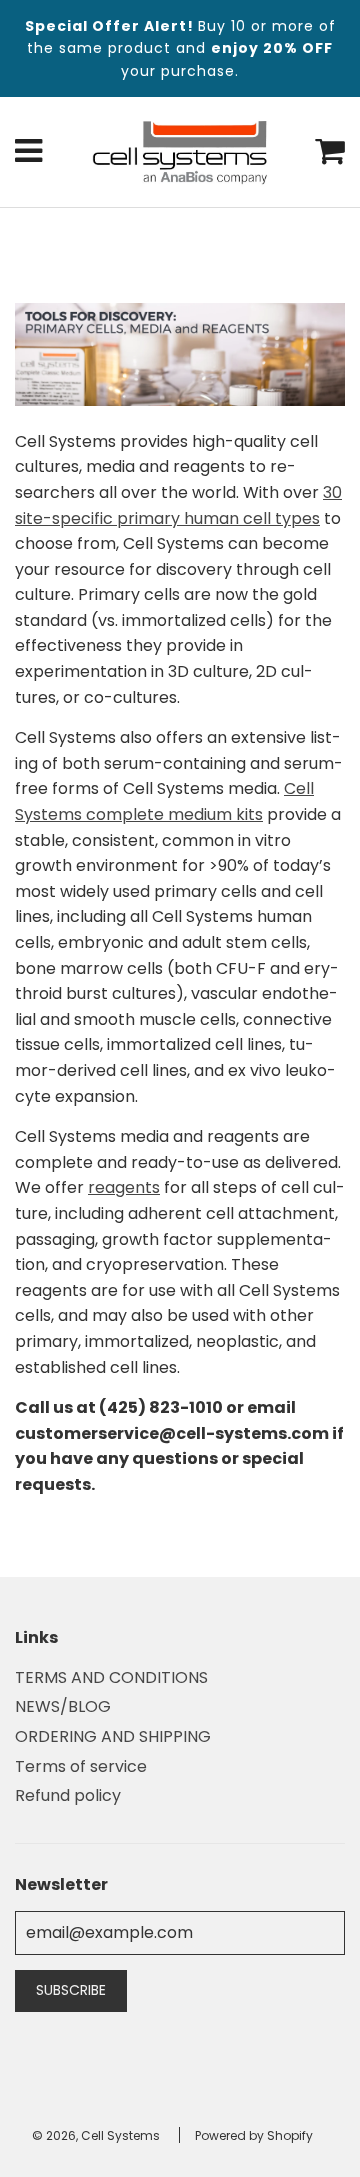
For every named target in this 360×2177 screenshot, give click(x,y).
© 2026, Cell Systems (96, 2135)
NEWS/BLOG (63, 1706)
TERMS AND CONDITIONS (111, 1677)
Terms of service (81, 1766)
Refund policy (68, 1795)
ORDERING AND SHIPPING (113, 1736)
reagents (124, 1187)
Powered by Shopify (254, 2135)
